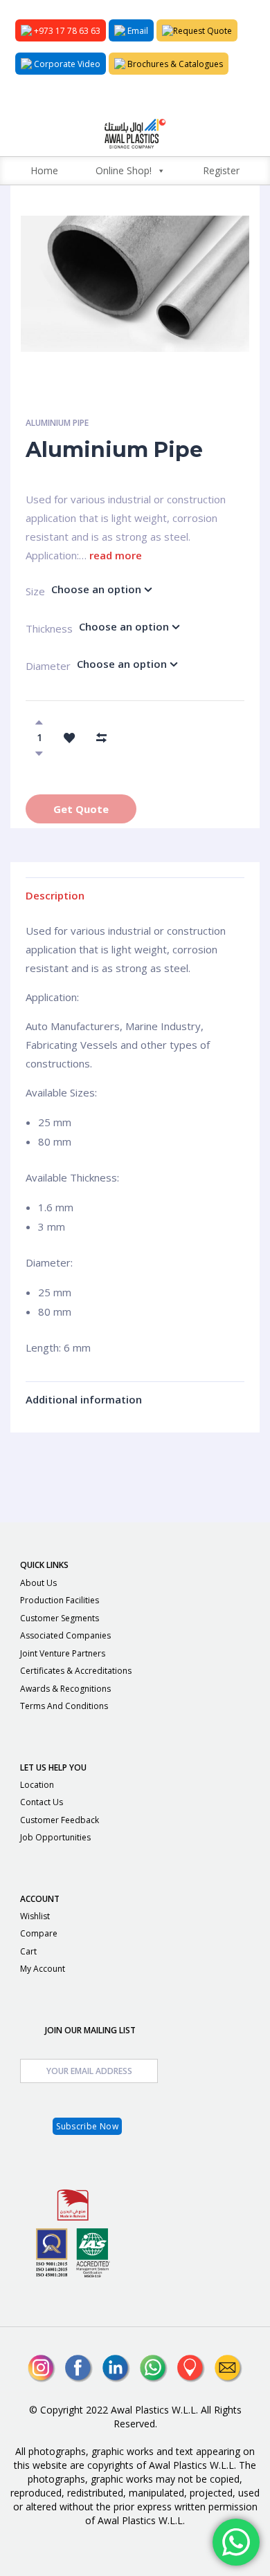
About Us (38, 1583)
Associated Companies (65, 1635)
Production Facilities (60, 1600)
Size (28, 591)
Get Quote (81, 809)
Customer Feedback (60, 1820)
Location (37, 1785)
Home (44, 170)
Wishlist (35, 1916)
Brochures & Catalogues (174, 64)
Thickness (33, 628)
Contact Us (42, 1802)
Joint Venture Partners (63, 1653)
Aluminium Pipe (57, 423)
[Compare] (101, 737)
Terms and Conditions (64, 1706)
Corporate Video (66, 64)
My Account (43, 1969)
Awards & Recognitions (65, 1689)
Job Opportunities (55, 1837)
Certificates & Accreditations (76, 1671)
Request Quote (202, 31)
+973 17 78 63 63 (66, 31)
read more (116, 555)
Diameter (33, 666)
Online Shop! (124, 170)
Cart (28, 1951)
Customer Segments (60, 1618)
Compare (39, 1933)
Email (137, 31)
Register (221, 170)
